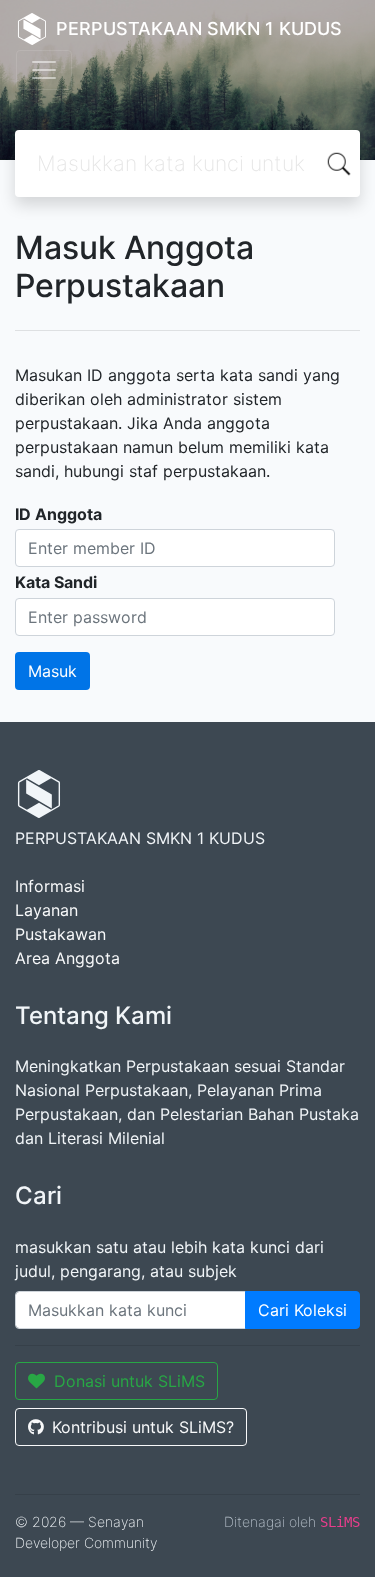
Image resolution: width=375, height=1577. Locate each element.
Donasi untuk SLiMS (129, 1381)
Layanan (46, 910)
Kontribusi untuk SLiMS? (143, 1427)
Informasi (50, 886)
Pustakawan (60, 934)
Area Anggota (67, 958)
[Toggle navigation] (44, 70)
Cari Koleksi (302, 1310)
